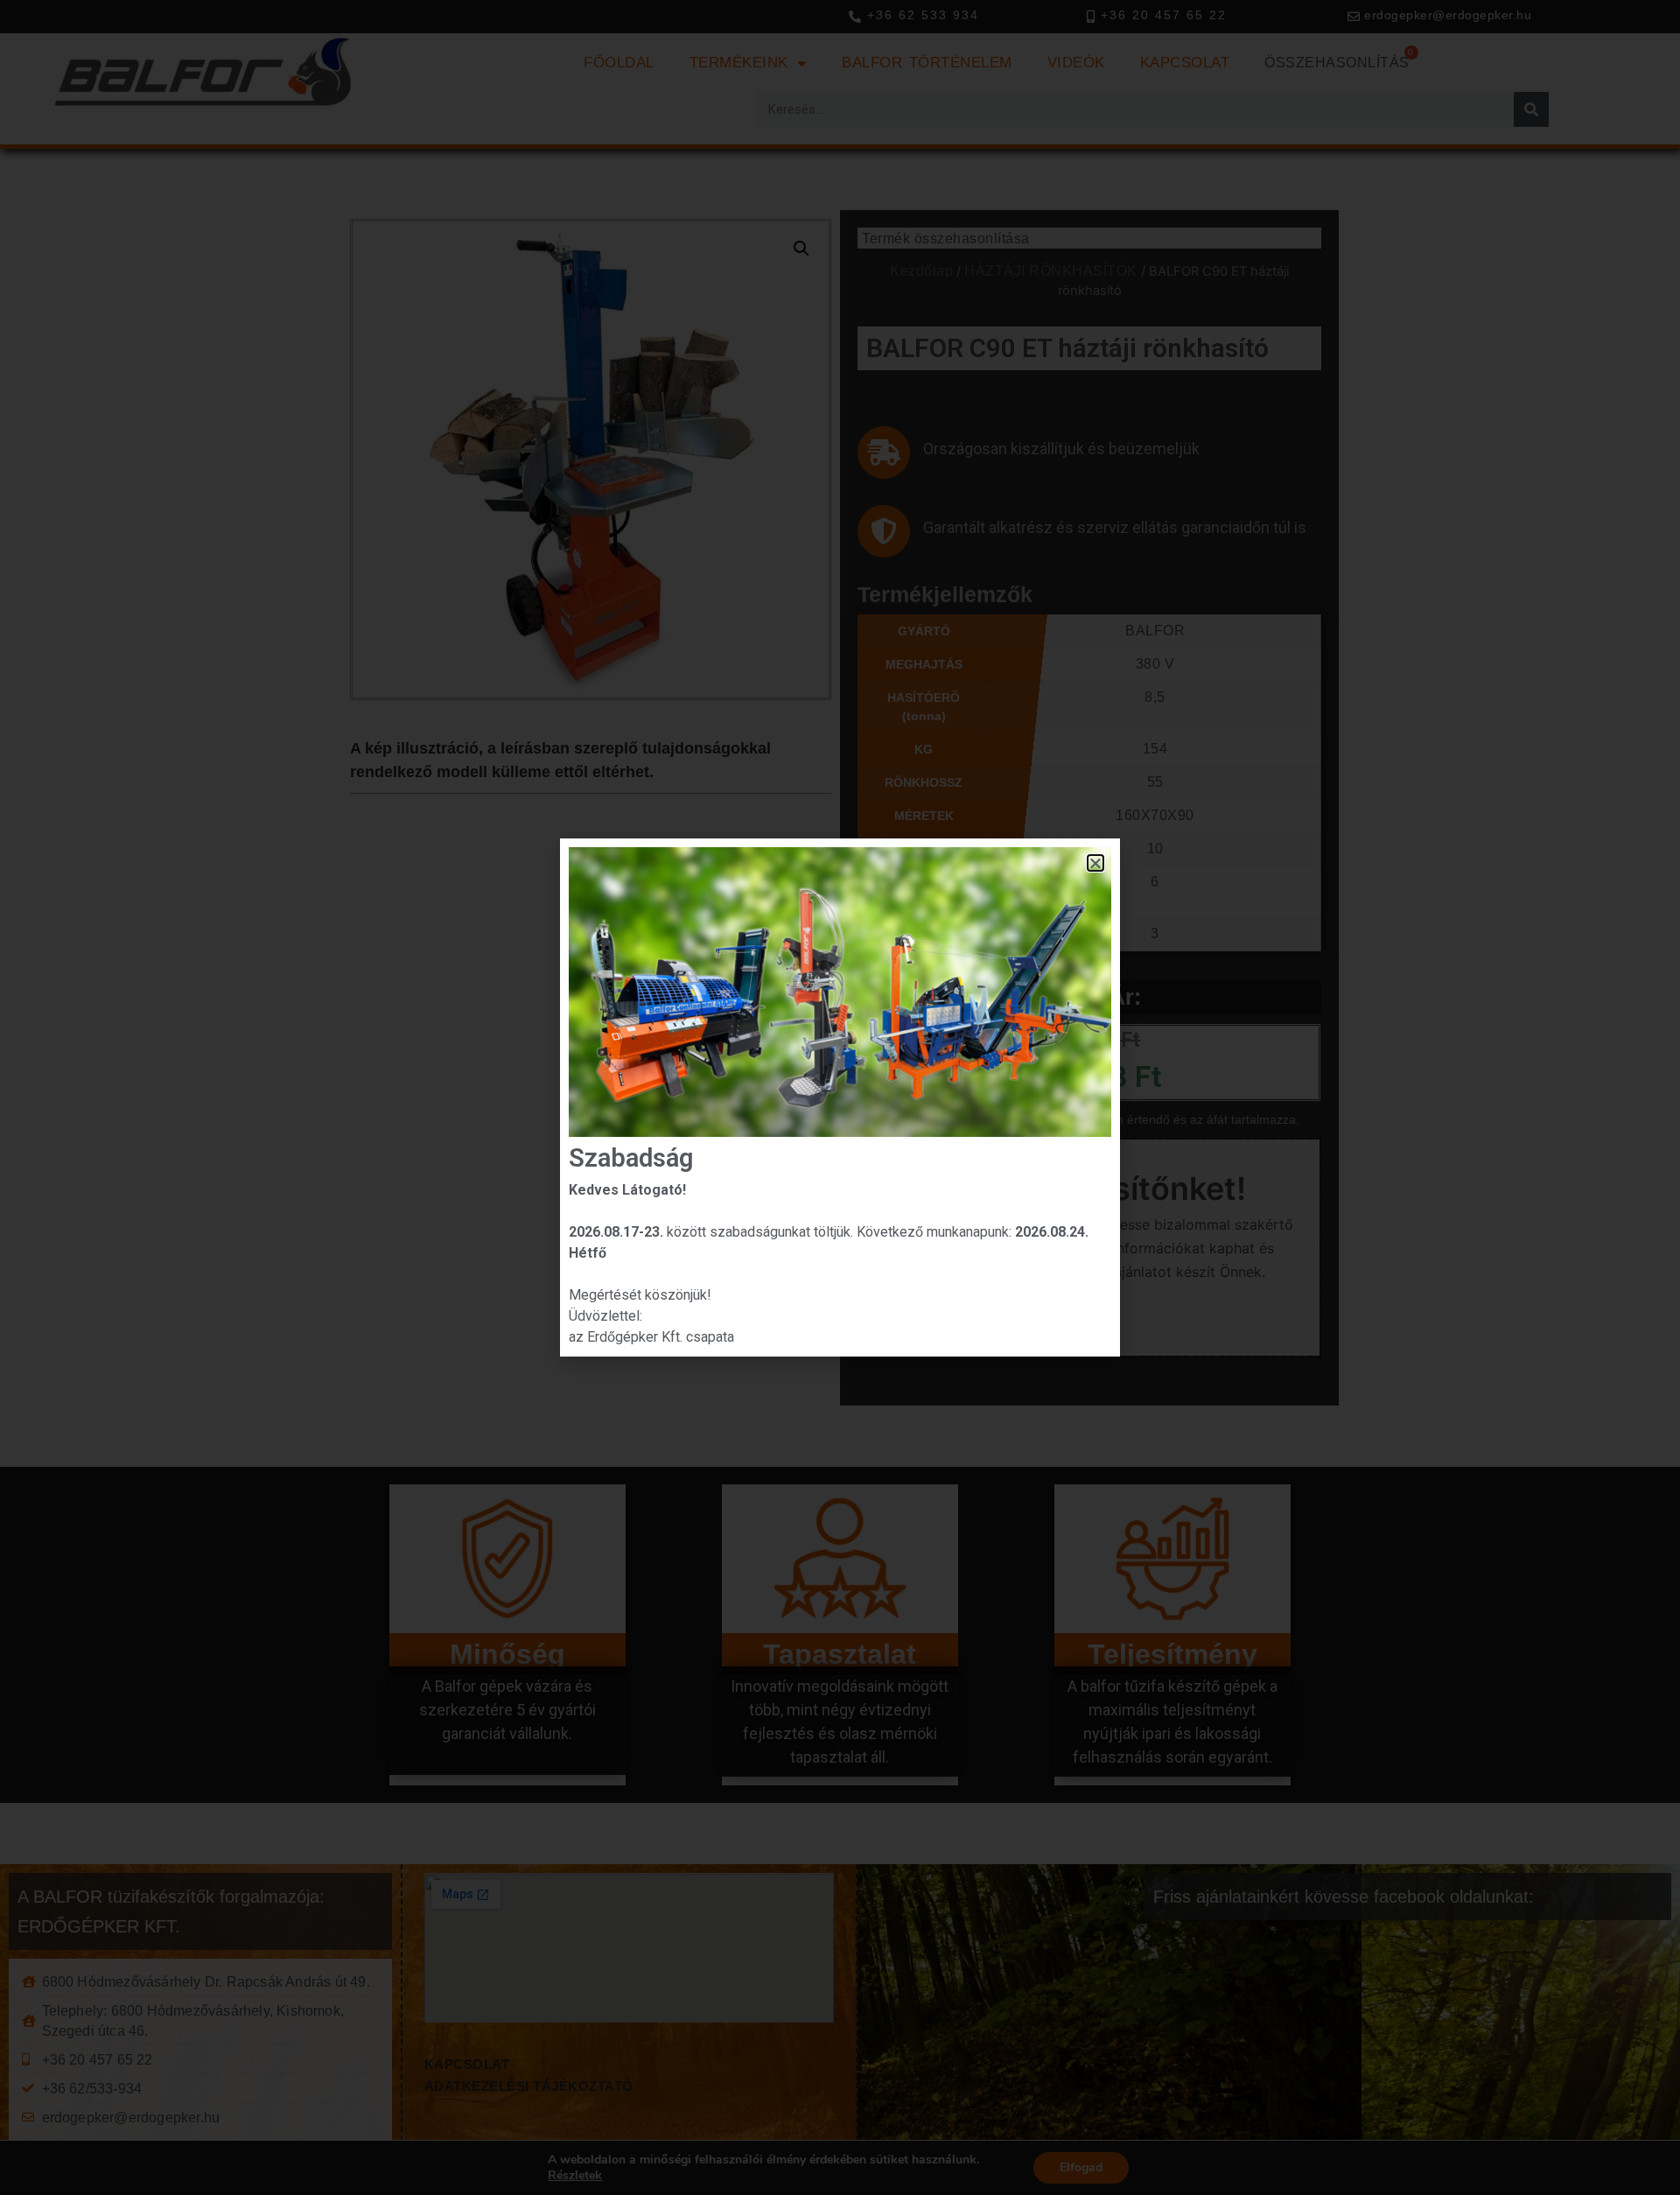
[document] (840, 1097)
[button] (1096, 863)
